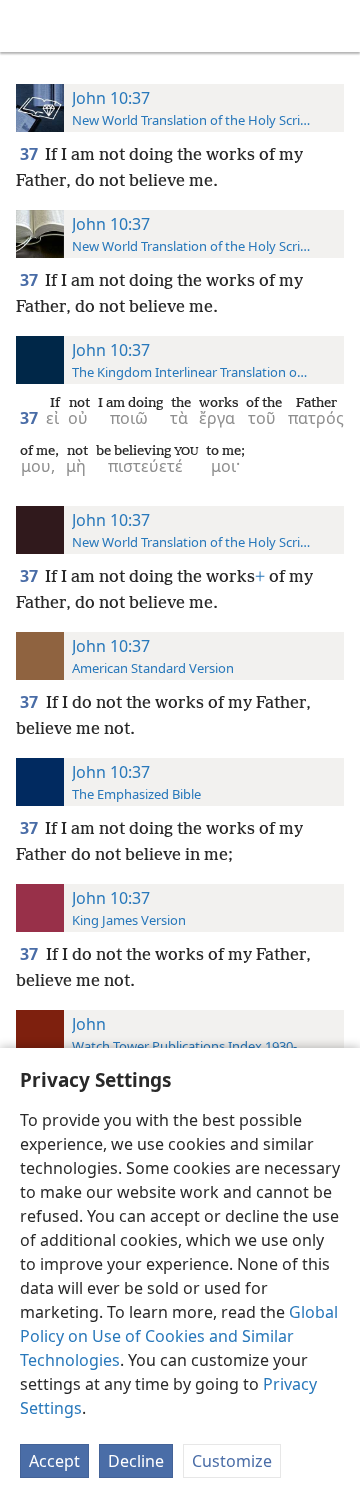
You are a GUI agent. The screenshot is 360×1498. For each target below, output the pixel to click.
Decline (136, 1461)
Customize (232, 1461)
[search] (335, 26)
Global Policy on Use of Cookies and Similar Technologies (179, 1336)
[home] (30, 26)
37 (30, 154)
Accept (54, 1461)
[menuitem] (30, 26)
